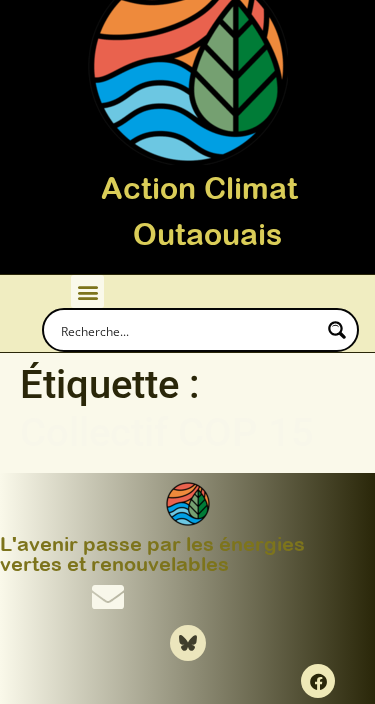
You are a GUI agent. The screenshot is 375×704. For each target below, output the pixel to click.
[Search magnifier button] (337, 330)
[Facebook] (318, 681)
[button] (87, 291)
